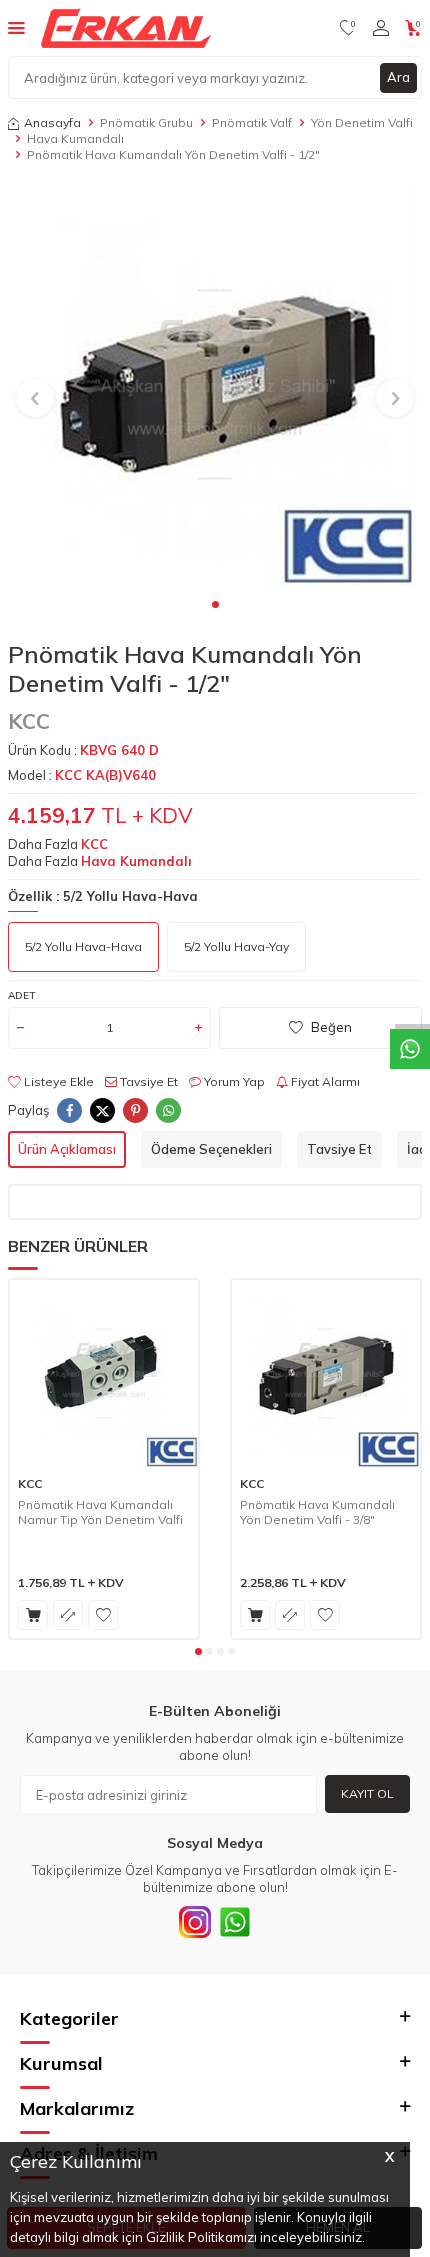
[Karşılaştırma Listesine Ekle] (68, 1615)
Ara (398, 77)
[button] (215, 604)
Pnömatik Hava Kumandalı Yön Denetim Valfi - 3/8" (317, 1512)
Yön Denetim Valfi (362, 122)
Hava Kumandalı (75, 138)
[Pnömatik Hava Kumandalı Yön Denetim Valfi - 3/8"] (326, 1374)
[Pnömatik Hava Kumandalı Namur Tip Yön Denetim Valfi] (104, 1374)
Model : (82, 775)
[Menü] (16, 27)
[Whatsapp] (235, 1922)
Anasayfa (52, 122)
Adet (21, 995)
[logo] (126, 28)
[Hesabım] (381, 28)
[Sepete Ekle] (33, 1615)
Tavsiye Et (147, 1081)
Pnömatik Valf (252, 122)
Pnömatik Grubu (146, 122)
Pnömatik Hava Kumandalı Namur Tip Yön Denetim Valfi (100, 1512)
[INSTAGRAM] (195, 1922)
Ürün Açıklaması (67, 1149)
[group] (215, 386)
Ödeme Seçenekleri (211, 1149)
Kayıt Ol (367, 1793)
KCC (29, 721)
